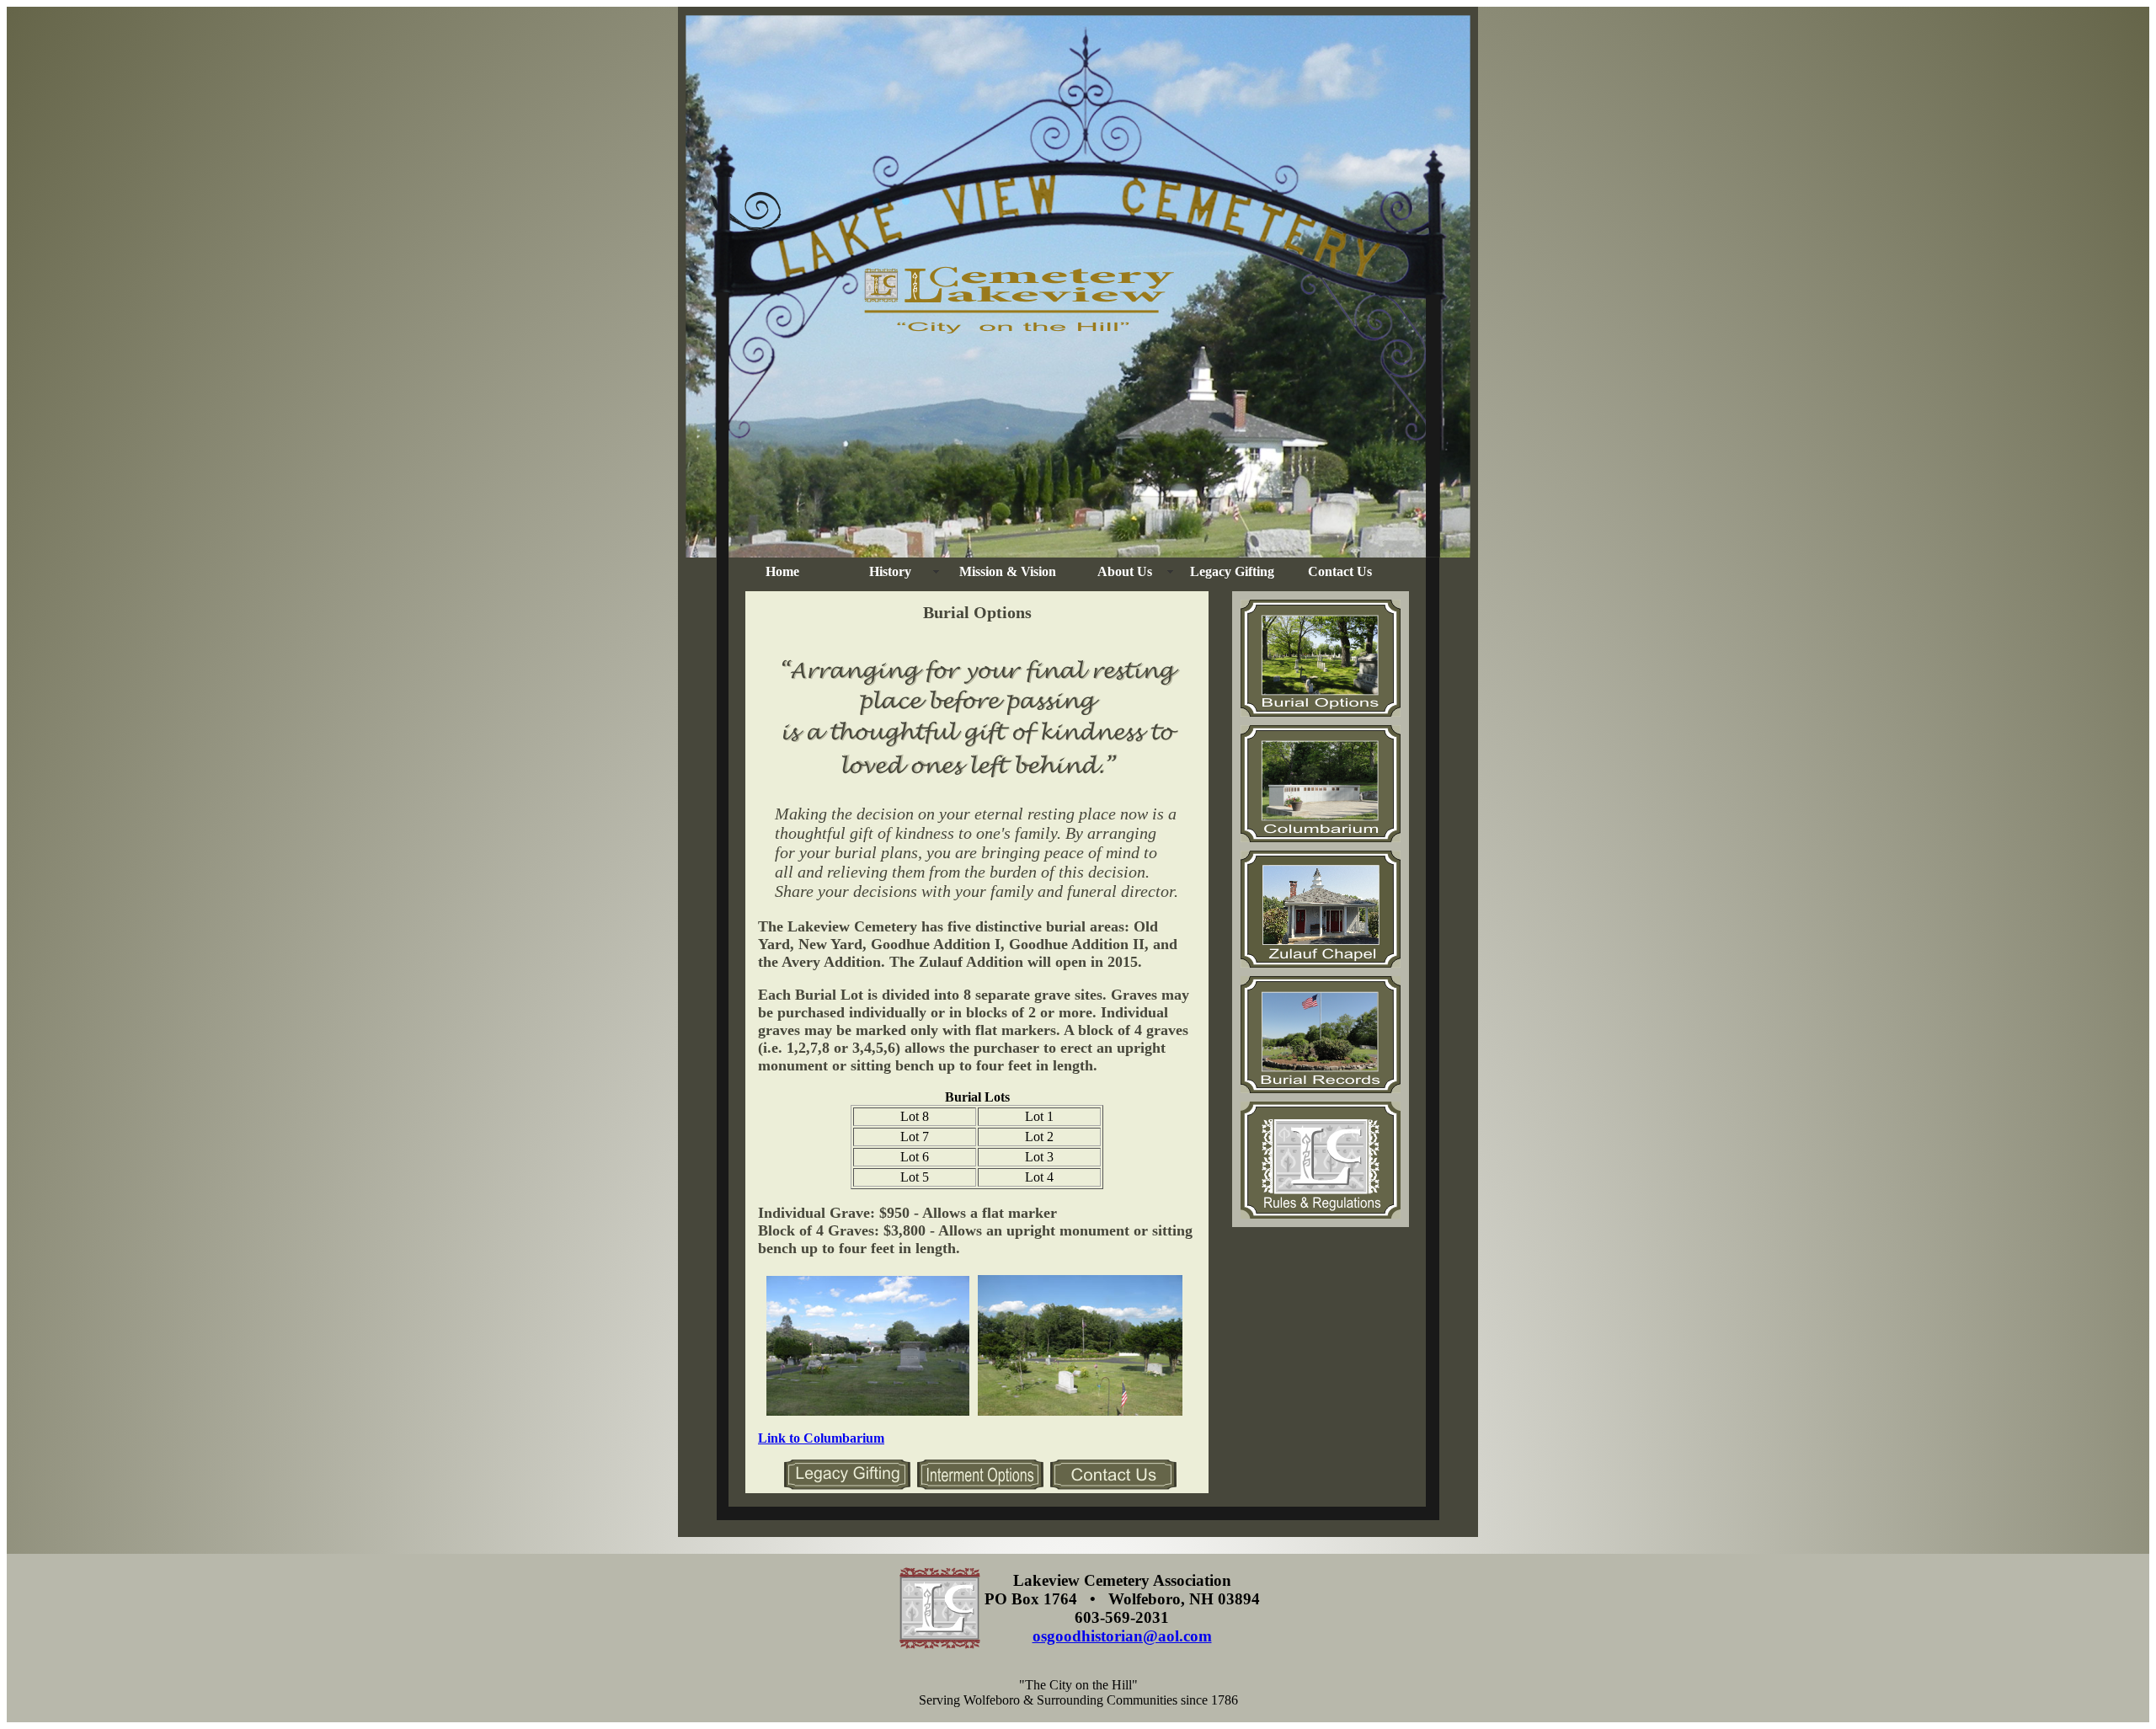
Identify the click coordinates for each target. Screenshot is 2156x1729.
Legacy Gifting (1232, 571)
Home (782, 571)
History (890, 571)
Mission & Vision (1008, 571)
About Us (1125, 571)
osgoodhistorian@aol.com (1122, 1636)
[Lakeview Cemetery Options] (1321, 1089)
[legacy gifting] (847, 1485)
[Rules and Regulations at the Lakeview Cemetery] (1321, 1214)
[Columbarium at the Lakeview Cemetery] (1321, 838)
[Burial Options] (980, 1485)
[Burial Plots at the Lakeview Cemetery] (1321, 712)
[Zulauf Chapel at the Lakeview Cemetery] (1321, 963)
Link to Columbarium (821, 1438)
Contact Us (1340, 571)
